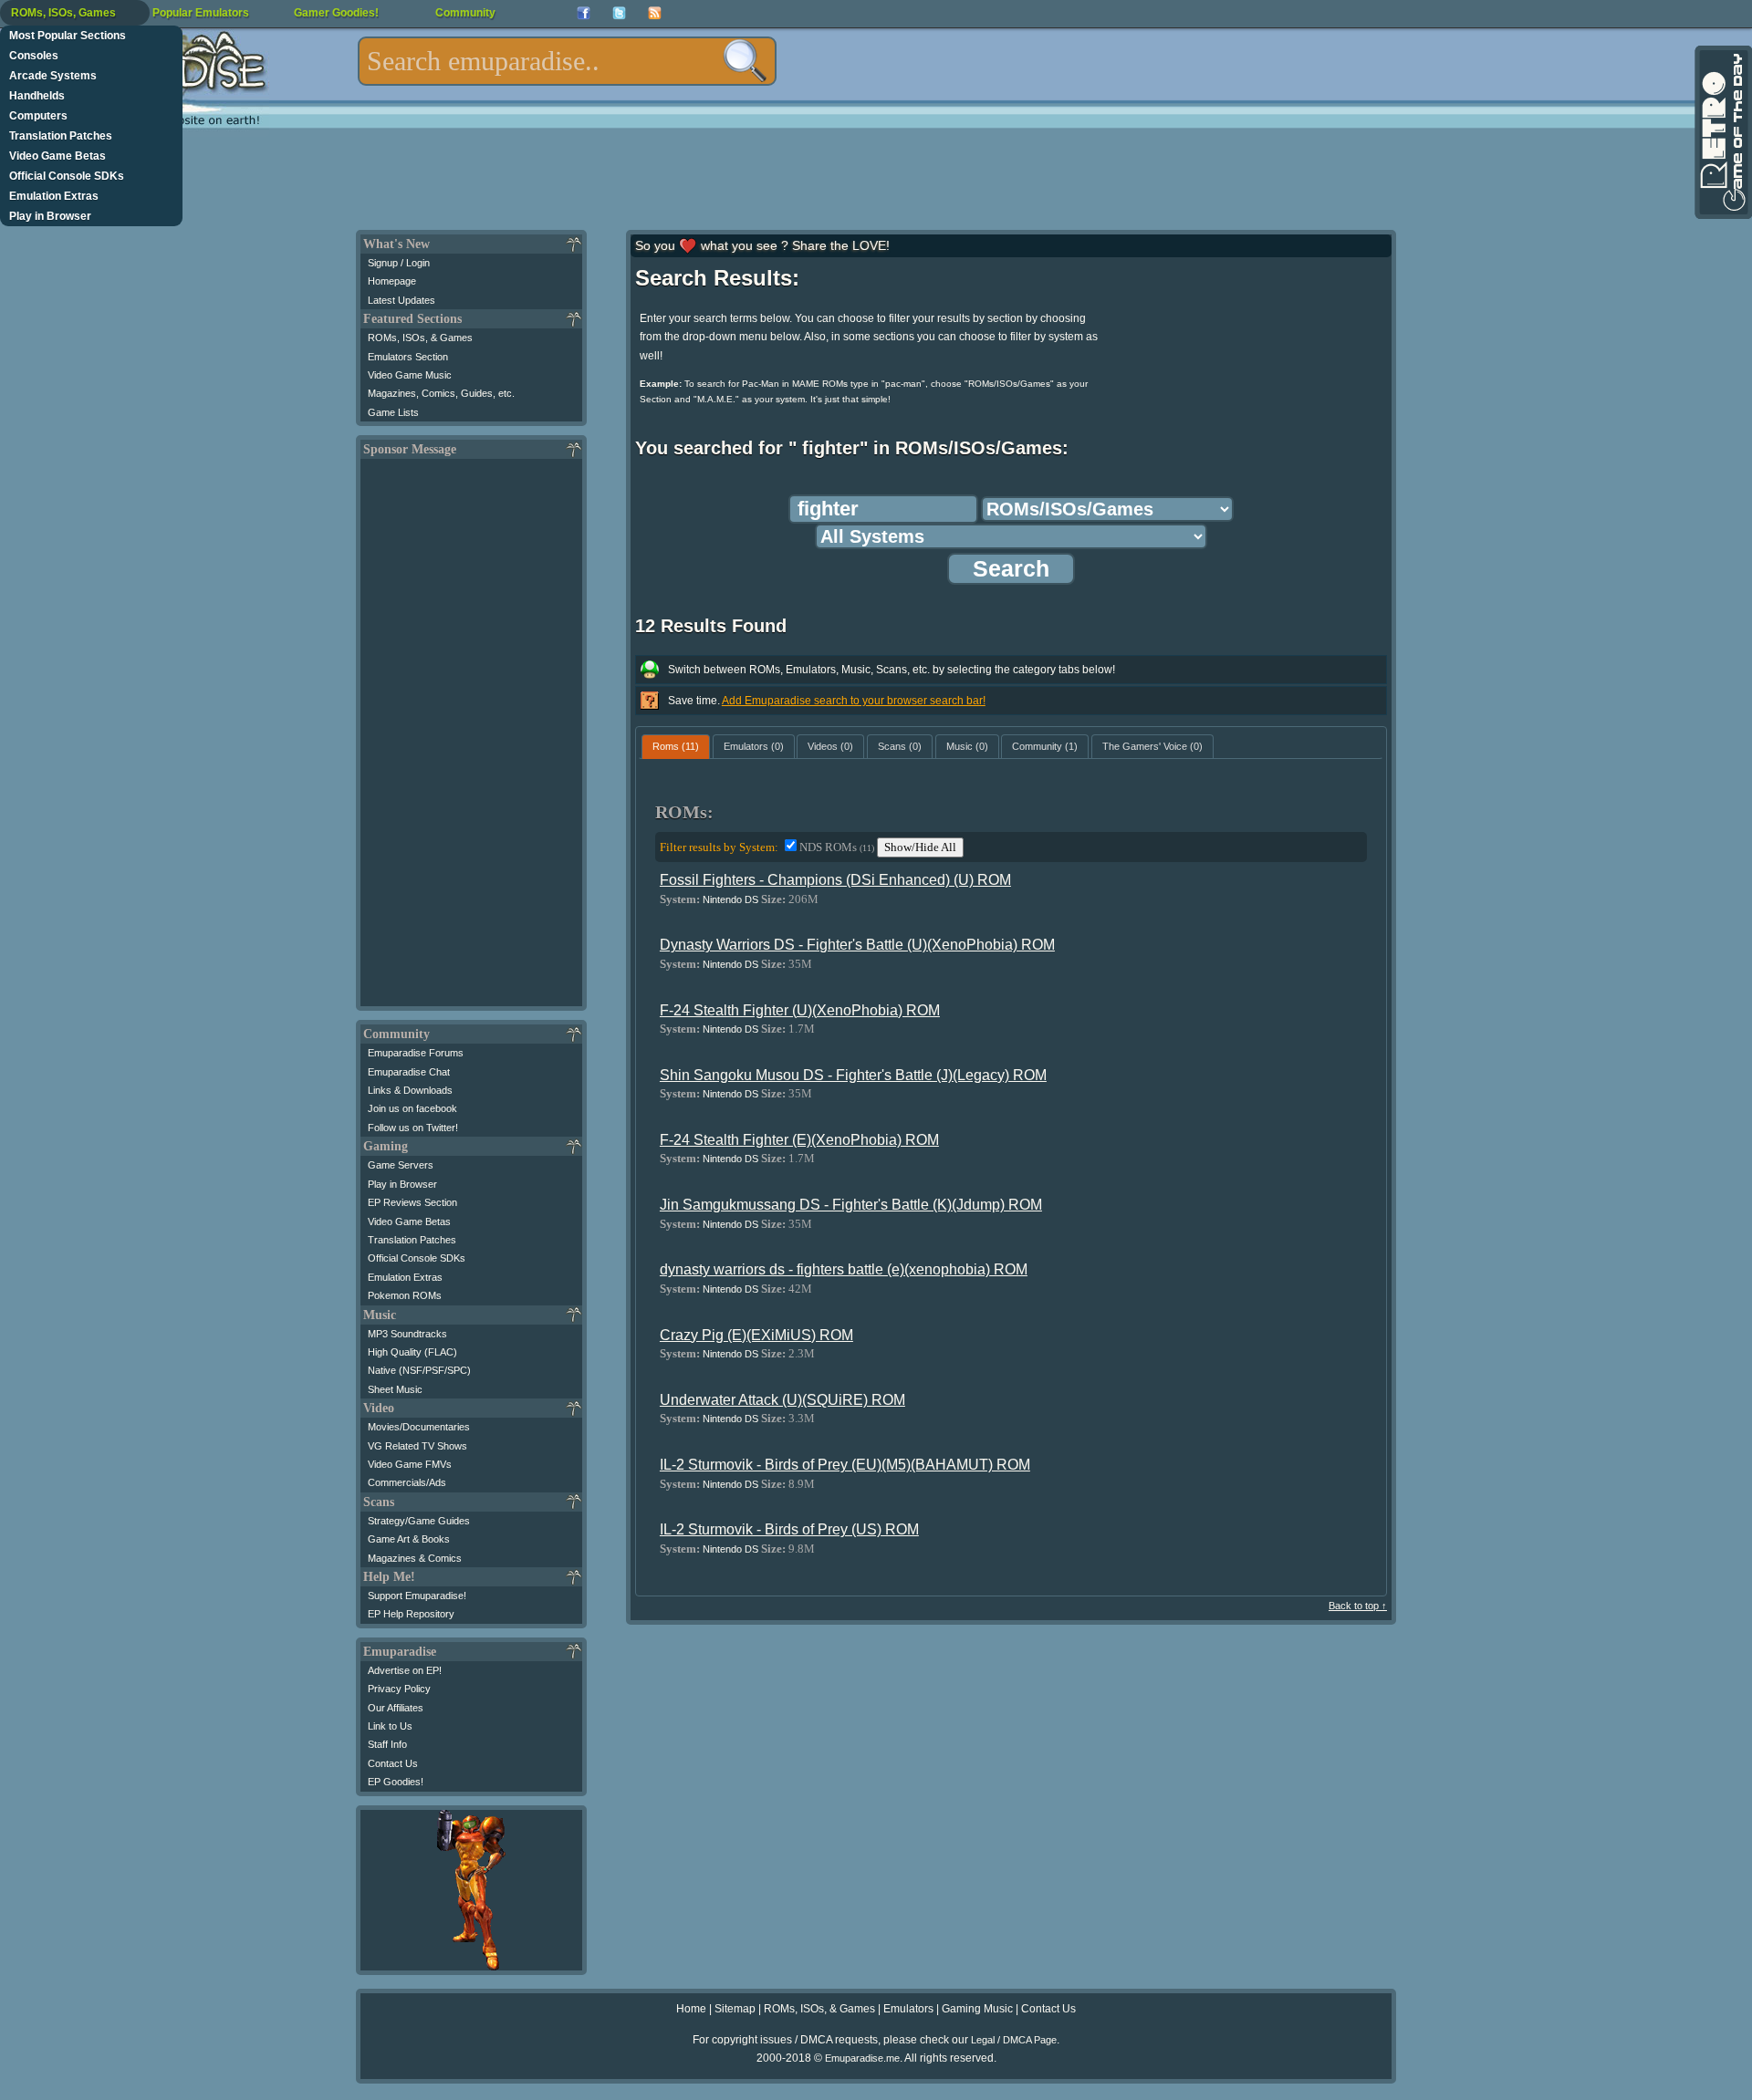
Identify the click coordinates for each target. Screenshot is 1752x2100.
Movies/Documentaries (419, 1427)
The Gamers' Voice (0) (1152, 746)
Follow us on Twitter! (413, 1128)
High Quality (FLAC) (412, 1352)
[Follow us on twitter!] (619, 13)
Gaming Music (977, 2009)
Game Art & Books (409, 1539)
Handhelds (37, 96)
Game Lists (393, 412)
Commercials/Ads (407, 1482)
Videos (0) (830, 746)
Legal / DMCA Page (1014, 2040)
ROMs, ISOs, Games (63, 13)
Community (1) (1045, 746)
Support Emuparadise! (417, 1596)
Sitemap (735, 2009)
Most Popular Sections (68, 36)
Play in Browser (50, 216)
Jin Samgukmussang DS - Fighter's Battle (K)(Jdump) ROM (851, 1205)
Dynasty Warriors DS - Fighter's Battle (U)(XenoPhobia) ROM (857, 945)
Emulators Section (408, 357)
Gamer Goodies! (336, 13)
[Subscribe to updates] (655, 13)
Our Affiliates (396, 1708)
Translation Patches (61, 136)
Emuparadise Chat (409, 1072)
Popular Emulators (201, 13)
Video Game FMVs (410, 1464)
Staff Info (387, 1744)
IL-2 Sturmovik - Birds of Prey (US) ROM (789, 1529)
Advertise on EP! (405, 1670)
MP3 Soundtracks (407, 1334)
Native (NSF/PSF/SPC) (419, 1370)
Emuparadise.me (862, 2058)
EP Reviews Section (412, 1202)
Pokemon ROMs (405, 1295)
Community (465, 13)
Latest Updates (401, 300)
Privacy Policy (399, 1689)
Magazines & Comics (415, 1558)
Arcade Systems (53, 76)
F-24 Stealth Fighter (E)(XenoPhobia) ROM (799, 1140)
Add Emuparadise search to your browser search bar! (854, 701)
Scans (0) (900, 746)
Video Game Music (410, 375)
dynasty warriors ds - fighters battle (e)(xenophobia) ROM (844, 1269)
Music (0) (967, 746)
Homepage (392, 281)
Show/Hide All (920, 847)
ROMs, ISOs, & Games (420, 338)
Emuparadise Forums (416, 1053)
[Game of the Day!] (1722, 132)
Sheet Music (395, 1389)
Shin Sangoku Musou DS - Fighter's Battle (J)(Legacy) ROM (853, 1075)
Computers (38, 116)
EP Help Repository (411, 1614)
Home (691, 2009)
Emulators (908, 2009)
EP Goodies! (396, 1782)
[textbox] (567, 61)
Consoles (34, 56)
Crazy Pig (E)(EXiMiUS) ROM (756, 1335)
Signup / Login (399, 263)
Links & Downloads (410, 1090)
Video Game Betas (57, 156)
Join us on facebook (412, 1108)
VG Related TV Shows (417, 1446)
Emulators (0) (754, 746)
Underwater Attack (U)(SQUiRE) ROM (782, 1400)
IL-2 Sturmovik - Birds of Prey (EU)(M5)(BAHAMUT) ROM (845, 1465)
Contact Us (393, 1763)
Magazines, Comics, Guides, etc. (441, 393)
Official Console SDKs (67, 176)
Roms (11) (676, 746)
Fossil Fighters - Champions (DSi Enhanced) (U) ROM (835, 880)
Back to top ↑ (1358, 1606)
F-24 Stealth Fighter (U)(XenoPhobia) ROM (800, 1010)
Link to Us (390, 1726)
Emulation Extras (54, 196)
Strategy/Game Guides (419, 1521)
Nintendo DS (730, 899)
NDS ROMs (837, 847)
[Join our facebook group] (584, 13)
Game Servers (401, 1165)
